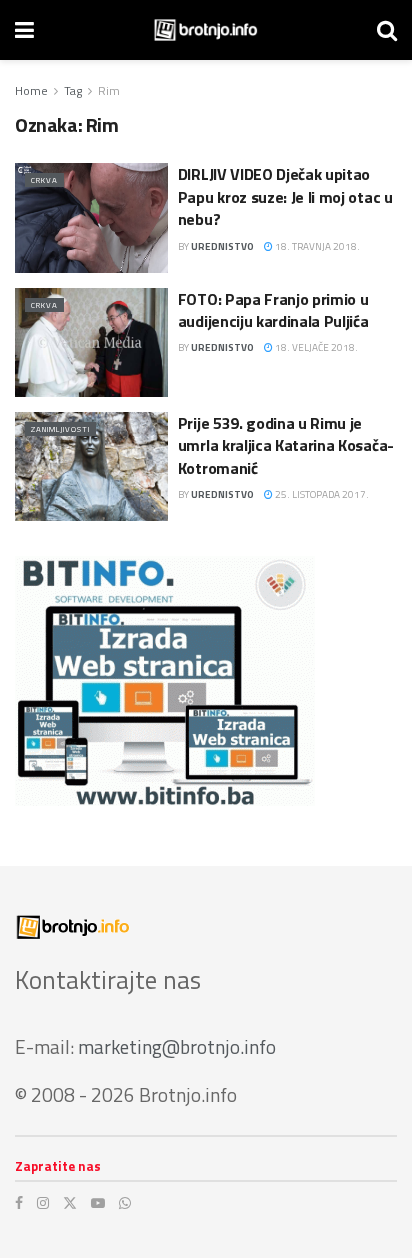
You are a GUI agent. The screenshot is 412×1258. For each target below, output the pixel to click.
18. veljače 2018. (315, 347)
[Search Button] (387, 30)
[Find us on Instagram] (43, 1203)
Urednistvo (222, 246)
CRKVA (44, 180)
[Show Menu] (24, 30)
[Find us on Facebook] (19, 1203)
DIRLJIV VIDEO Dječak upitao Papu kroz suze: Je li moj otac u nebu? (285, 196)
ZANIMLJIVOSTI (60, 429)
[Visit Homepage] (205, 30)
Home (31, 90)
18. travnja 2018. (316, 246)
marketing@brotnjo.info (177, 1046)
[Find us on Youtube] (98, 1203)
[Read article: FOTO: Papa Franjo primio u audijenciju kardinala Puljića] (91, 342)
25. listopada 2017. (321, 494)
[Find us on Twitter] (70, 1203)
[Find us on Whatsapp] (125, 1203)
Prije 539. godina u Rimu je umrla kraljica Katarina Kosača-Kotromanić (286, 445)
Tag (73, 90)
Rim (109, 90)
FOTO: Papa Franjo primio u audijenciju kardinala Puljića (273, 310)
